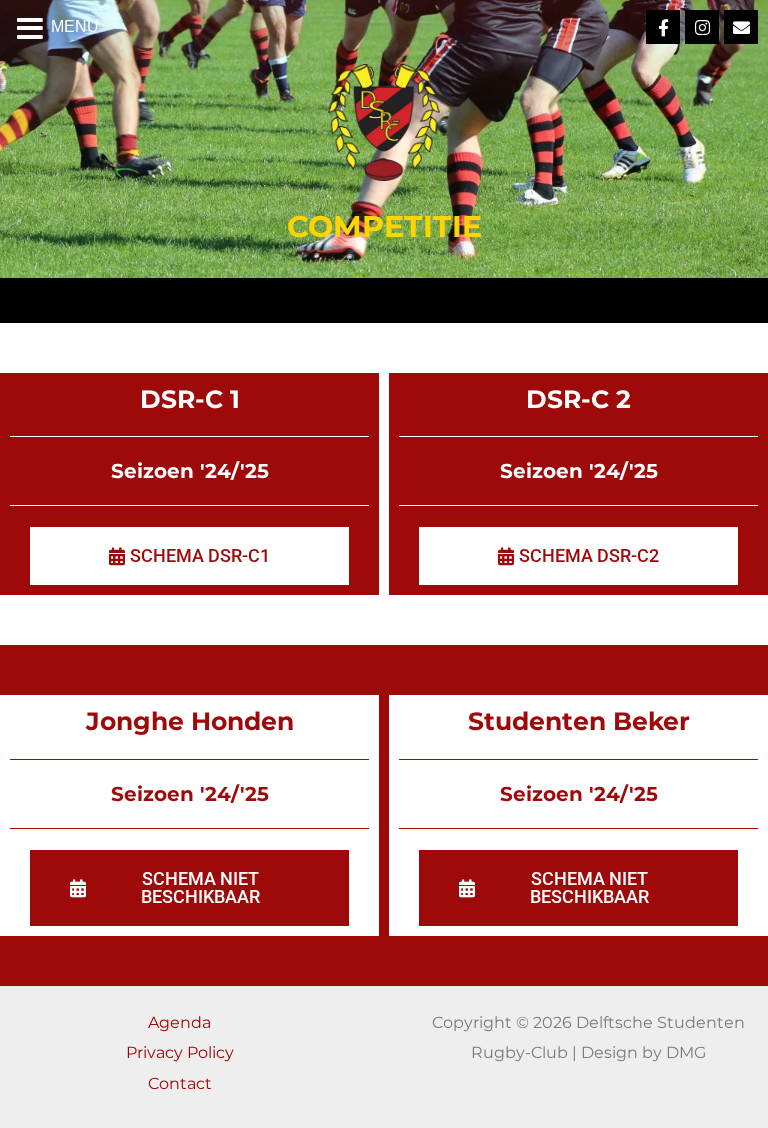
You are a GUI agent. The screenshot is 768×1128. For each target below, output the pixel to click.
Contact (180, 1083)
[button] (189, 888)
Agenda (179, 1022)
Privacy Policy (180, 1052)
